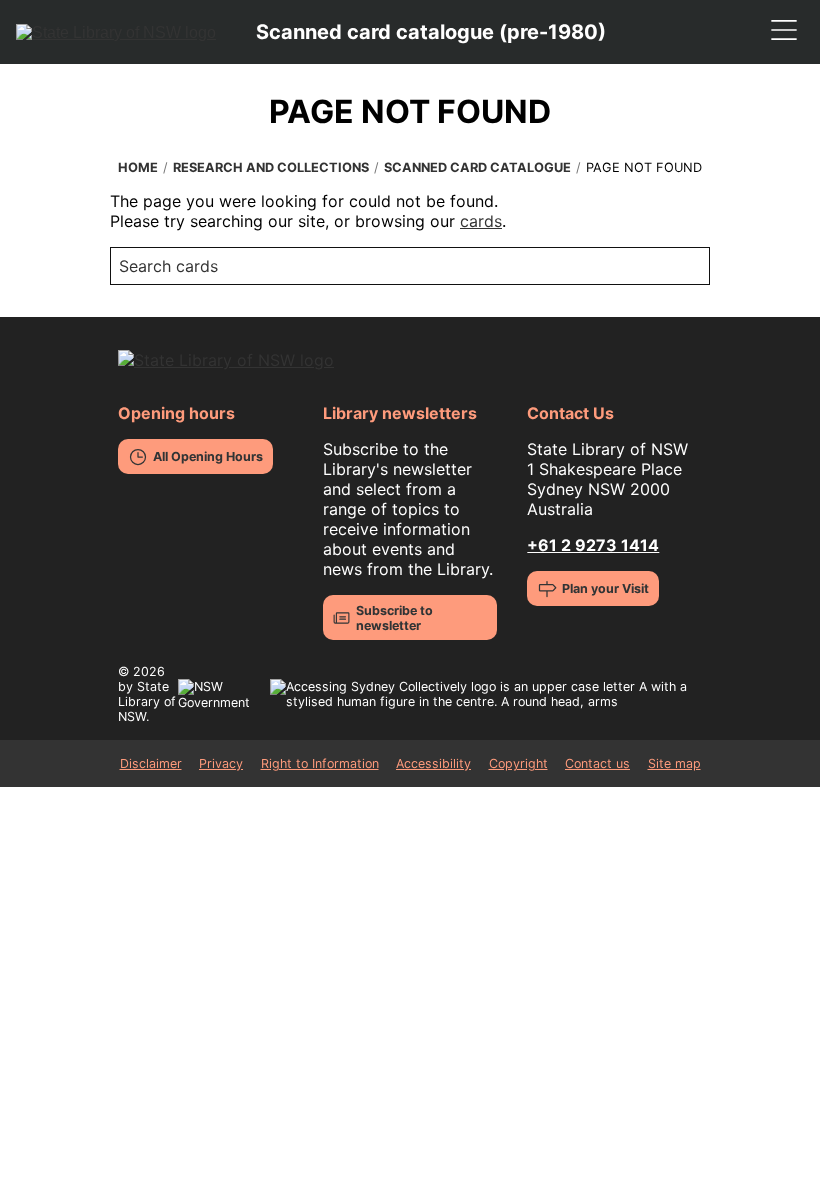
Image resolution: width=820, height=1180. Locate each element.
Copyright (518, 763)
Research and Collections (271, 167)
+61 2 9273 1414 (593, 545)
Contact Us (570, 413)
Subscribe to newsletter (394, 618)
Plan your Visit (605, 588)
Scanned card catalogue (477, 167)
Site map (674, 763)
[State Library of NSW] (116, 32)
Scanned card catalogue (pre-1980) (431, 32)
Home (138, 167)
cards (481, 221)
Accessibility (433, 763)
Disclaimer (151, 763)
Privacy (221, 763)
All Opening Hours (208, 456)
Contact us (597, 763)
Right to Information (320, 763)
